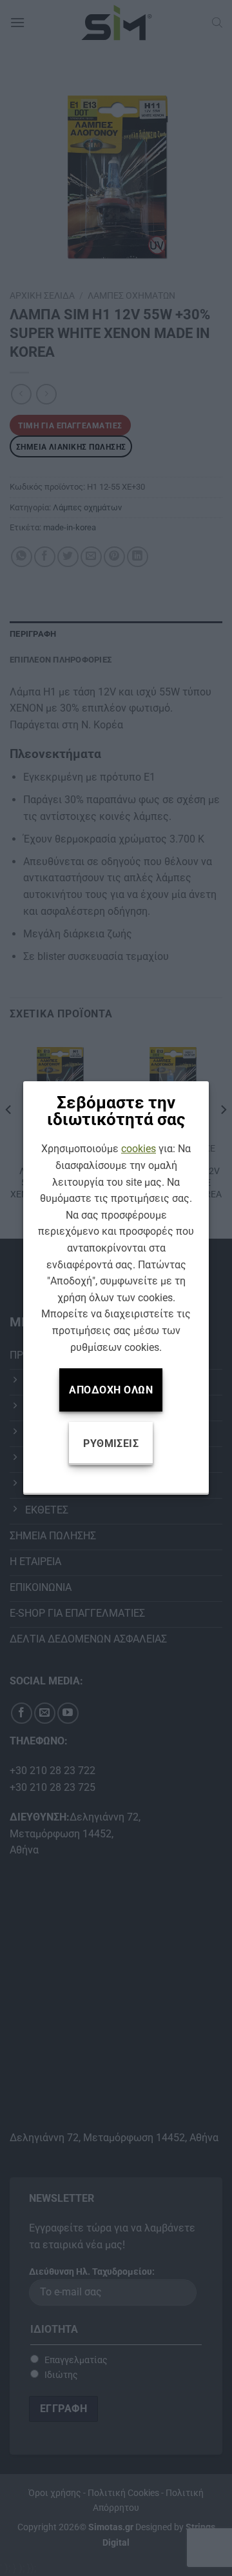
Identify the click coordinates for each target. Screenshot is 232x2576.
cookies (139, 1149)
